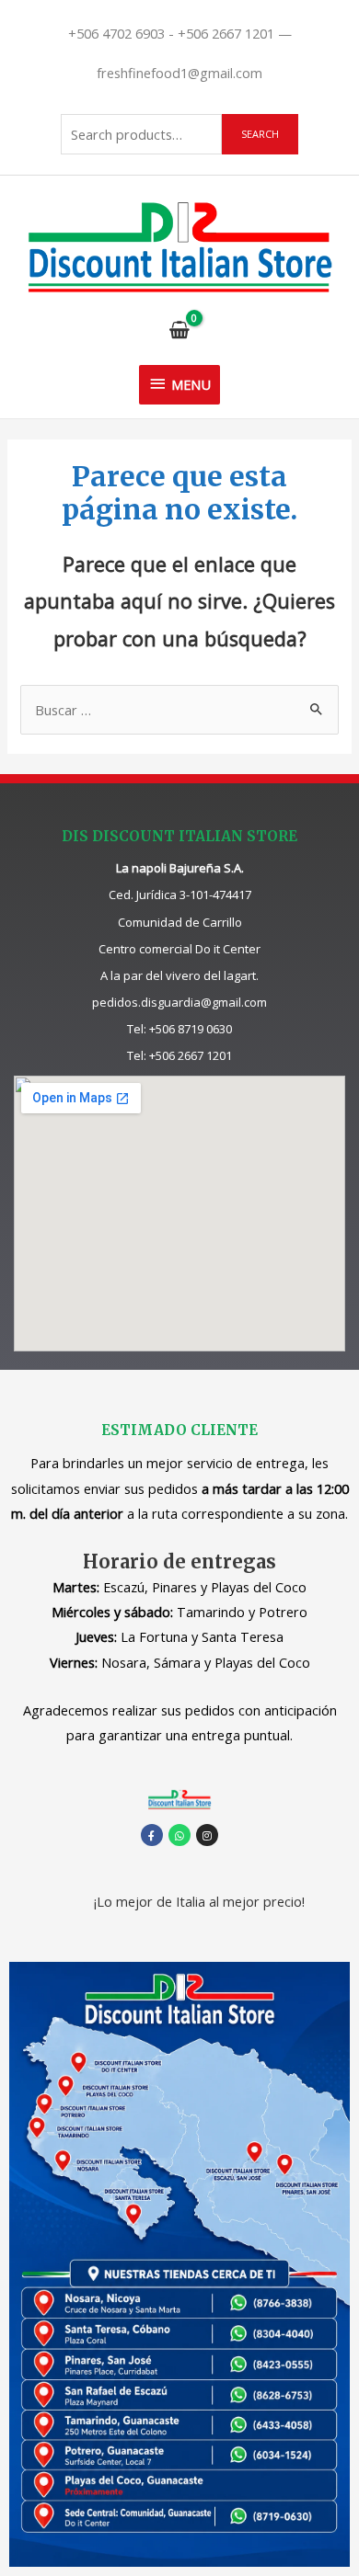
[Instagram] (207, 1835)
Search (260, 134)
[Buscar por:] (179, 710)
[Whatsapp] (179, 1835)
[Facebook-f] (152, 1835)
